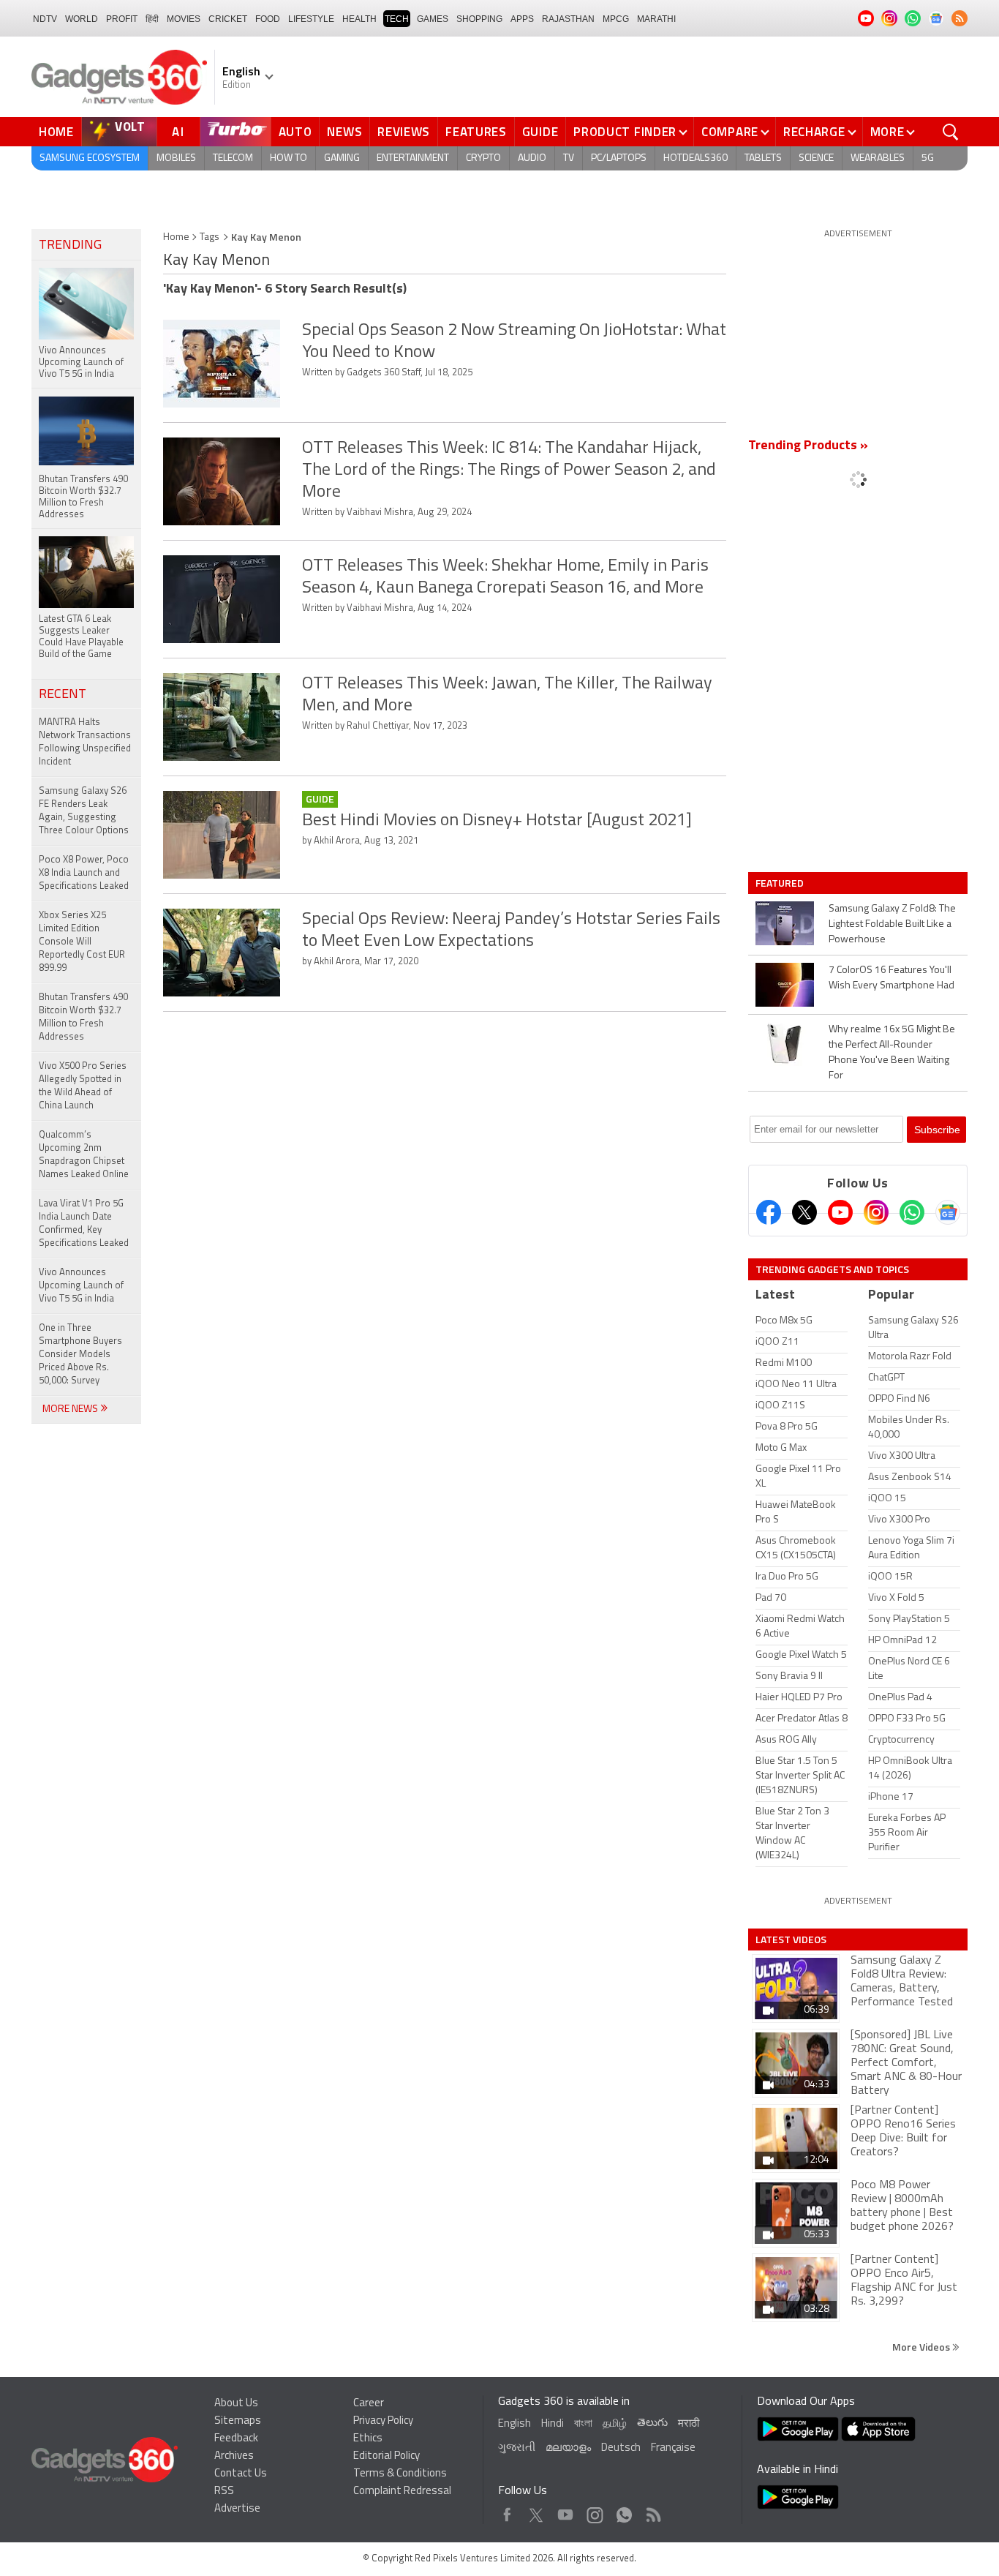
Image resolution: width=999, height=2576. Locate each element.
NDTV (45, 19)
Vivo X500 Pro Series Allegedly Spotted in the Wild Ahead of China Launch (83, 1086)
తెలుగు (652, 2423)
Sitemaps (238, 2421)
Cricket (228, 19)
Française (673, 2448)
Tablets (763, 158)
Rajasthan (568, 19)
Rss (652, 2511)
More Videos (922, 2347)
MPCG (616, 19)
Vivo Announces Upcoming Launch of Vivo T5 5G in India (81, 1286)
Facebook (507, 2511)
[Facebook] (769, 1212)
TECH (397, 19)
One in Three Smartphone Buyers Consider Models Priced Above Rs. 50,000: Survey (80, 1355)
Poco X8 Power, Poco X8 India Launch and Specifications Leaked (84, 873)
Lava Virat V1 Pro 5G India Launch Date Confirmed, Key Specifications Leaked (84, 1224)
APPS (522, 19)
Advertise (237, 2509)
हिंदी (152, 19)
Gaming (342, 158)
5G (928, 158)
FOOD (268, 19)
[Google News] (948, 1212)
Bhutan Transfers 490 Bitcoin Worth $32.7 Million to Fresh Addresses (83, 1017)
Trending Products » (808, 446)
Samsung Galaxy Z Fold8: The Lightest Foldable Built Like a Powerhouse (892, 924)
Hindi (553, 2424)
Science (816, 158)
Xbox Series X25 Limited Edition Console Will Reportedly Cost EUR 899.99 (82, 942)
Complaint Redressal (402, 2491)
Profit (122, 19)
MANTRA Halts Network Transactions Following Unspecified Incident (85, 742)
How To (289, 158)
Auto (295, 132)
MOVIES (184, 19)
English (514, 2424)
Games (433, 19)
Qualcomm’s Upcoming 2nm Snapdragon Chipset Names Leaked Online (84, 1155)
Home (56, 132)
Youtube (566, 2511)
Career (369, 2404)
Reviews (404, 132)
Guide (540, 132)
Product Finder (625, 132)
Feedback (236, 2439)
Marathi (656, 19)
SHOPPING (479, 19)
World (82, 19)
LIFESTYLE (311, 19)
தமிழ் (615, 2424)
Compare (730, 132)
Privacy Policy (383, 2421)
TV (569, 158)
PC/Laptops (619, 158)
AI (178, 132)
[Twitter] (804, 1212)
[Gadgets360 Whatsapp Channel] (912, 1212)
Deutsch (621, 2448)
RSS (224, 2491)
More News (71, 1409)
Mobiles (176, 158)
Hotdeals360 (695, 158)
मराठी (689, 2424)
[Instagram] (876, 1212)
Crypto (483, 158)
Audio (532, 158)
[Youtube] (840, 1212)
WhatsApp (624, 2511)
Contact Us (241, 2474)
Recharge (814, 132)
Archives (234, 2456)
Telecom (233, 158)
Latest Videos (791, 1939)
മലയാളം (568, 2448)
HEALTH (359, 19)
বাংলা (583, 2424)
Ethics (368, 2439)
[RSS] (960, 18)
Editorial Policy (387, 2456)
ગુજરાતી (517, 2448)
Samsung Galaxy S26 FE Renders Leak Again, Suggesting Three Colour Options (84, 811)
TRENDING (70, 246)
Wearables (878, 158)
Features (476, 132)
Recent (63, 695)
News (344, 132)
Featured (781, 883)
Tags (210, 237)
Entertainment (413, 158)
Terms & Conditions (400, 2474)
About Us (236, 2404)
